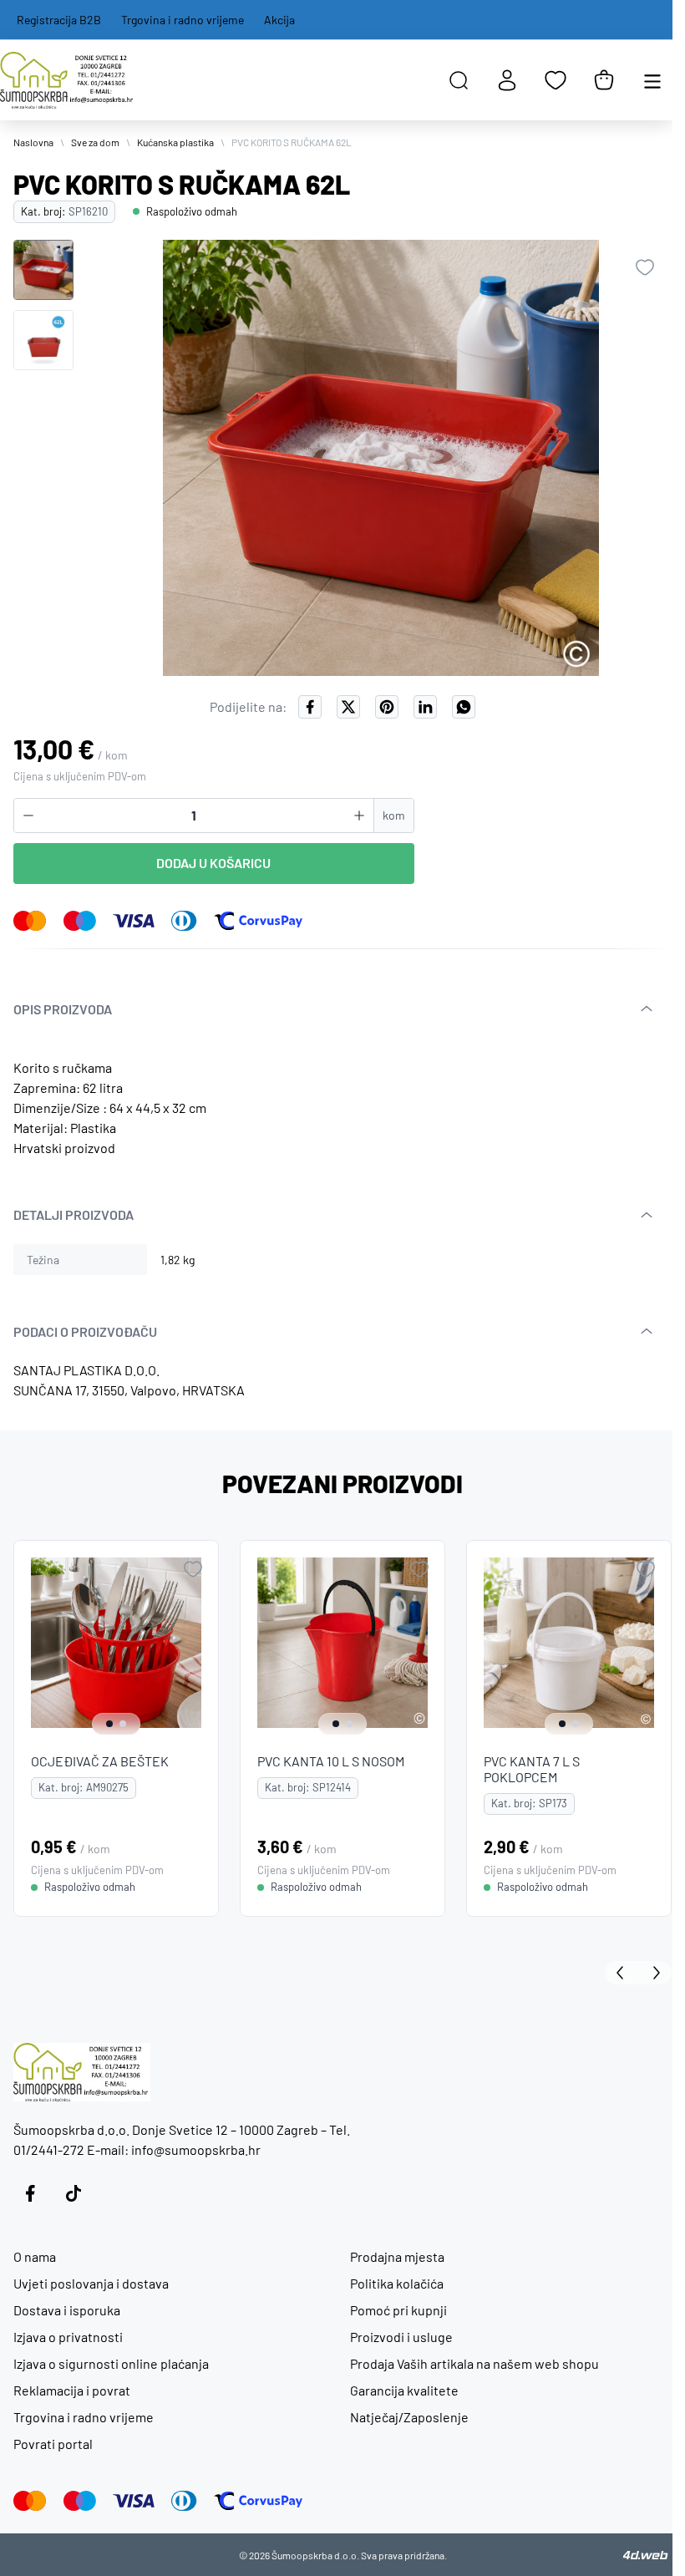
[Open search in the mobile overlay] (459, 80)
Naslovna (33, 142)
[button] (43, 270)
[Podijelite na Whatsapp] (464, 707)
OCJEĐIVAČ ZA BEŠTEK (100, 1761)
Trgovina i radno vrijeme (183, 20)
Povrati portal (53, 2444)
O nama (35, 2256)
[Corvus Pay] (258, 921)
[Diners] (184, 921)
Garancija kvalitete (404, 2390)
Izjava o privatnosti (68, 2337)
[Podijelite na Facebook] (310, 707)
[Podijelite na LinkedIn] (425, 707)
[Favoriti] (556, 80)
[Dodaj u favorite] (645, 267)
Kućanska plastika (175, 142)
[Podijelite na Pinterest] (387, 707)
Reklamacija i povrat (72, 2390)
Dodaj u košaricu (213, 863)
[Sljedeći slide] (655, 1973)
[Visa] (134, 921)
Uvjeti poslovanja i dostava (91, 2283)
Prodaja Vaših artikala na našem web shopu (474, 2363)
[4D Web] (646, 2555)
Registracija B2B (59, 20)
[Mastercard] (30, 921)
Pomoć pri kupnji (398, 2310)
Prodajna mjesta (397, 2256)
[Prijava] (507, 80)
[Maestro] (80, 921)
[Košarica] (604, 80)
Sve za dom (95, 142)
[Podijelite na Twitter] (348, 707)
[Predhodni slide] (622, 1973)
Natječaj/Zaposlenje (409, 2417)
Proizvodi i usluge (401, 2337)
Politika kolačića (397, 2283)
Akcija (279, 20)
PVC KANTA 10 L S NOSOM (331, 1761)
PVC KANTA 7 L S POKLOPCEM (532, 1769)
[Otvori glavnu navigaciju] (652, 80)
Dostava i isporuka (67, 2310)
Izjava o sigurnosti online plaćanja (111, 2363)
